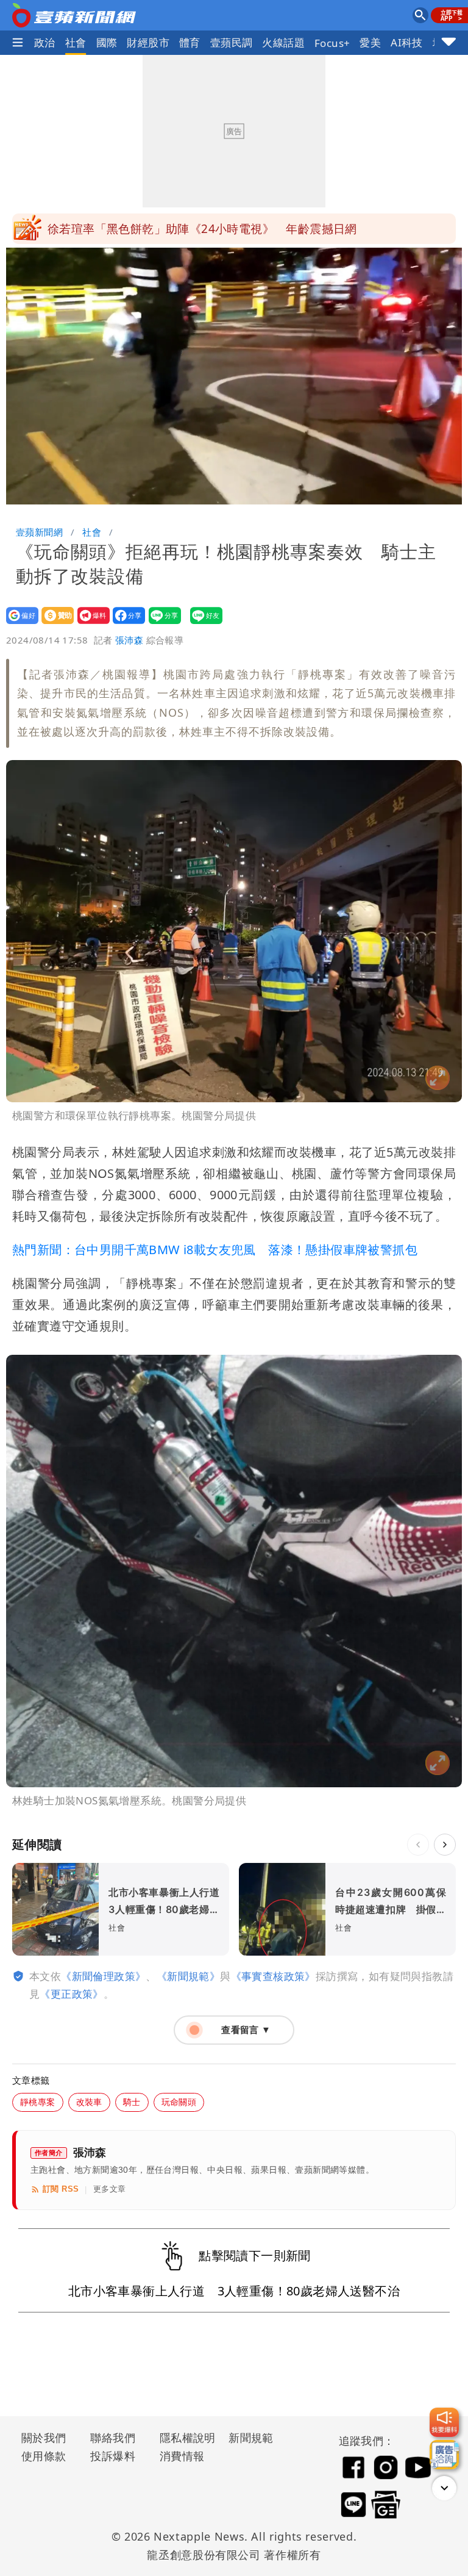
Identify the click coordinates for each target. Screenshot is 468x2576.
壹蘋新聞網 (39, 532)
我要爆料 (90, 624)
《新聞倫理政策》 (103, 1976)
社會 (76, 42)
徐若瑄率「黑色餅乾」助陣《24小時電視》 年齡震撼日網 (202, 229)
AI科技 (407, 42)
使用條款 (44, 2456)
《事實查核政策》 (273, 1976)
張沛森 (129, 640)
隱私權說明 (183, 2438)
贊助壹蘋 (54, 624)
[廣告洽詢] (444, 2455)
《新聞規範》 (188, 1976)
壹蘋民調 (232, 42)
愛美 (370, 42)
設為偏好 (19, 624)
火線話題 (283, 42)
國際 (107, 42)
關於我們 (44, 2438)
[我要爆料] (444, 2422)
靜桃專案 (38, 2102)
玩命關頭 (179, 2102)
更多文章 (110, 2189)
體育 (190, 42)
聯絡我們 (113, 2438)
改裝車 (89, 2102)
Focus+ (332, 43)
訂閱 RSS (61, 2189)
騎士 (132, 2102)
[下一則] (445, 1845)
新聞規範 (251, 2438)
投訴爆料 (113, 2456)
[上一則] (418, 1845)
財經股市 (148, 42)
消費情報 (182, 2456)
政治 (45, 42)
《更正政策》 (71, 1994)
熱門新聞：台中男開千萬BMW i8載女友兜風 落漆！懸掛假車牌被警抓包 (215, 1250)
